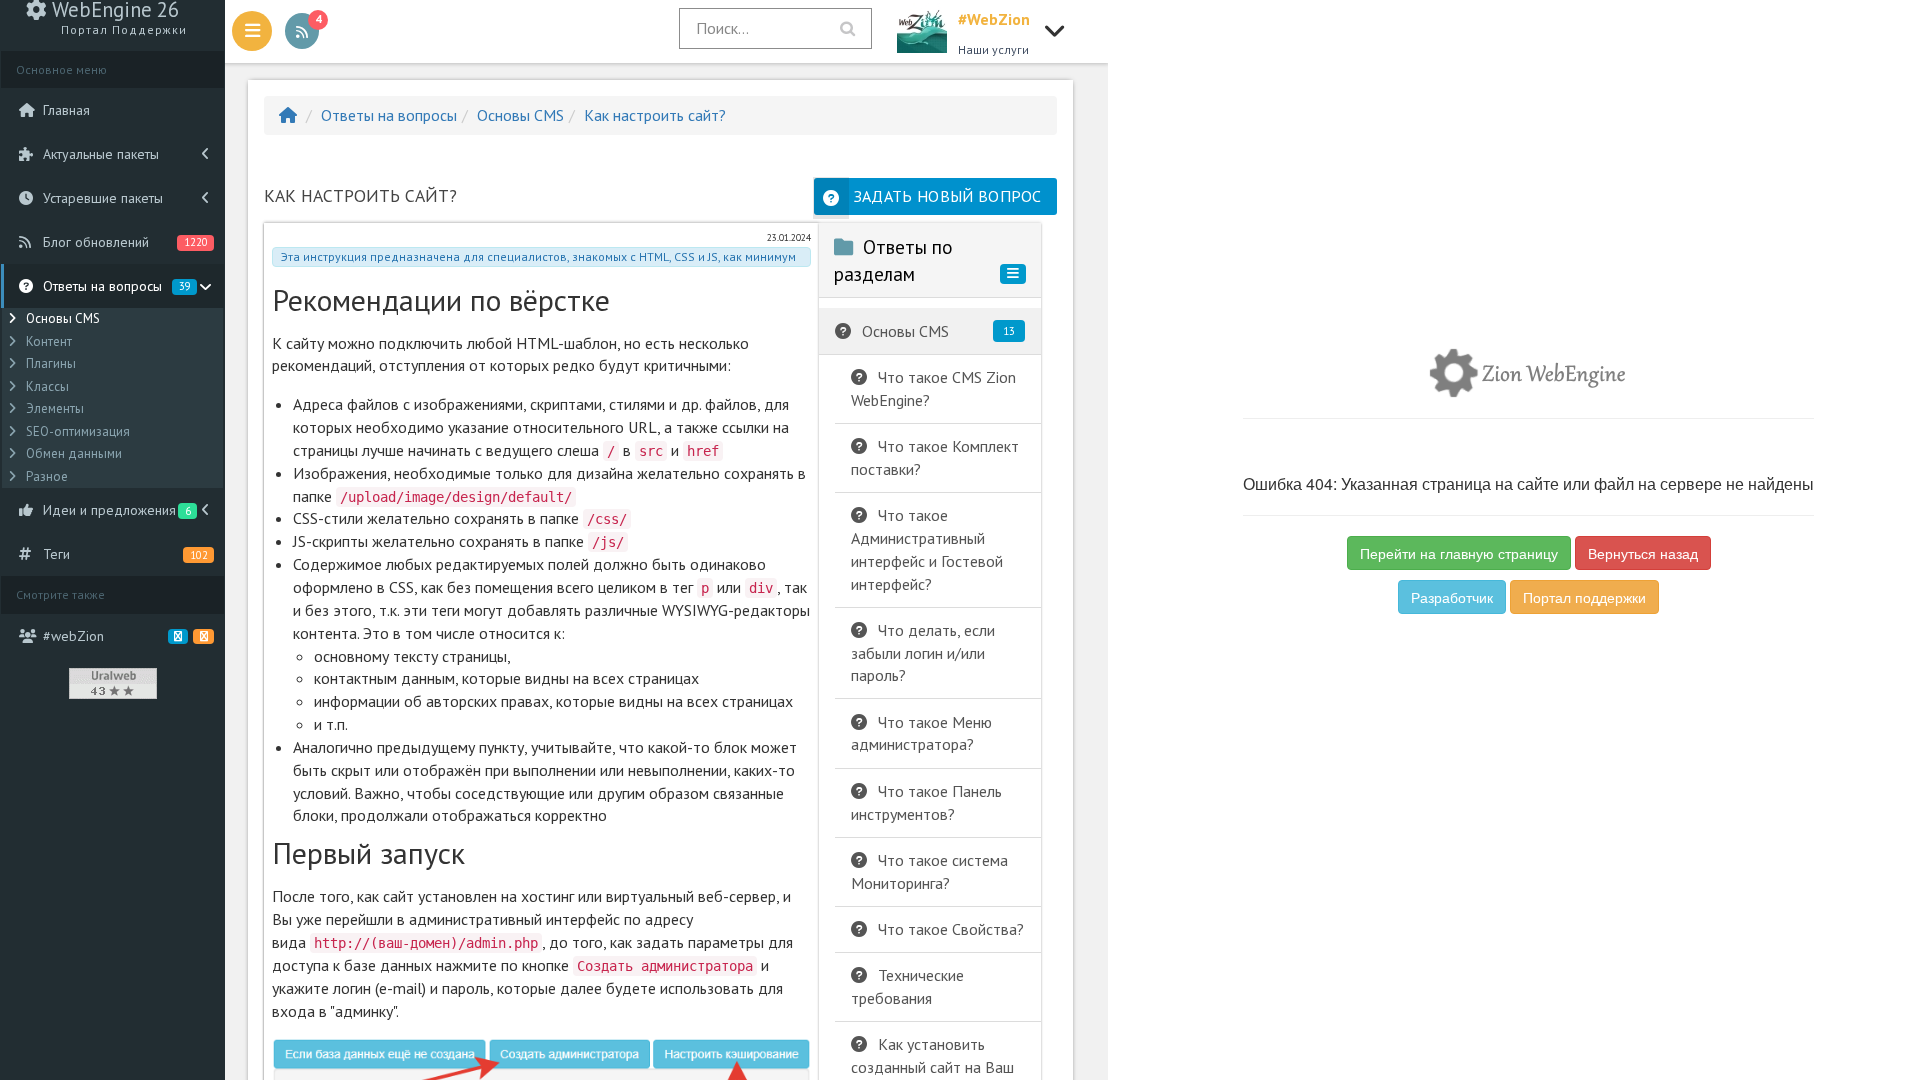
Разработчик (1452, 597)
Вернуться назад (1643, 553)
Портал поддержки (1584, 597)
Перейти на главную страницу (1459, 553)
